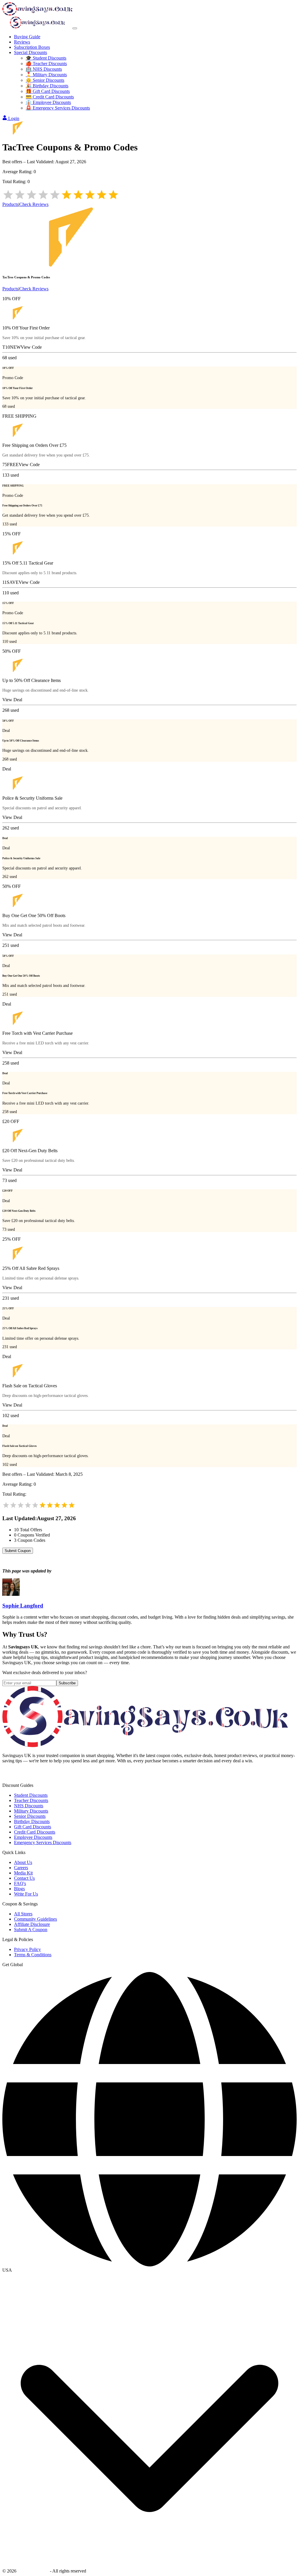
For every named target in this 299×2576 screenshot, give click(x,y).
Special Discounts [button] (31, 52)
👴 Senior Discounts (45, 80)
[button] (149, 2270)
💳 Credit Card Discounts (50, 97)
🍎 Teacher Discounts (46, 64)
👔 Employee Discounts (48, 102)
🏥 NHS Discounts (44, 69)
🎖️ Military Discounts (46, 75)
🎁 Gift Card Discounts (48, 91)
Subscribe (67, 1683)
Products (10, 204)
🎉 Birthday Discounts (47, 86)
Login (14, 118)
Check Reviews (34, 204)
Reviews (22, 42)
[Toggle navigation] (75, 28)
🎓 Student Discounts (46, 58)
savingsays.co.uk (33, 2571)
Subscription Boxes (32, 47)
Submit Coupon (18, 1551)
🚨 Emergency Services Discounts (58, 108)
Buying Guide (27, 37)
